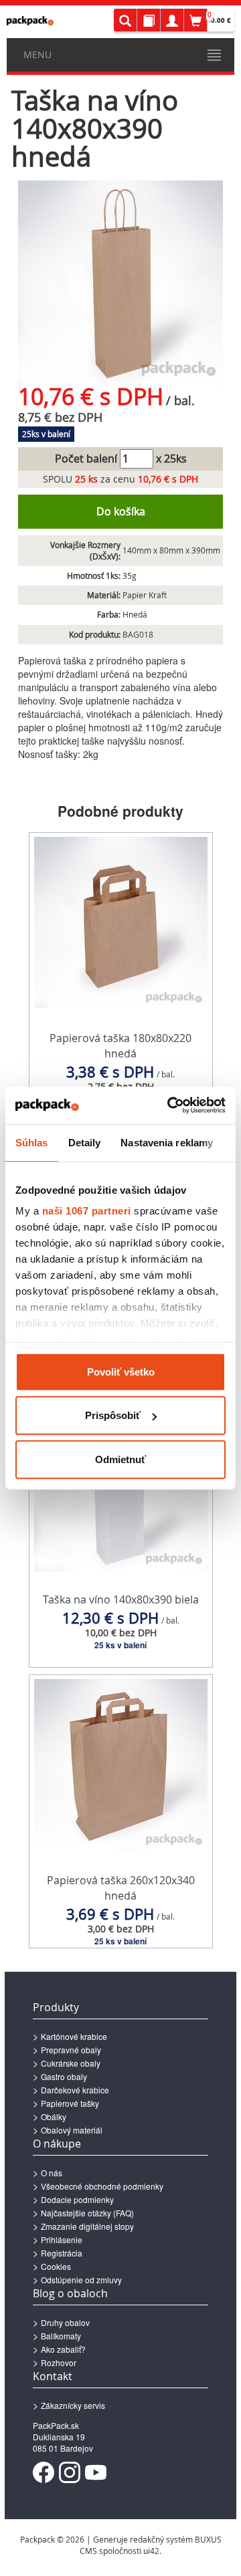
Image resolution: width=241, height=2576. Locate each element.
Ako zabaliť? (63, 2349)
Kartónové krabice (74, 2036)
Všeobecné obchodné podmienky (102, 2186)
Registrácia (62, 2253)
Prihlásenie (62, 2239)
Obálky (54, 2116)
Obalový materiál (72, 2130)
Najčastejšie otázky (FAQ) (87, 2213)
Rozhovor (59, 2362)
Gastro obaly (64, 2076)
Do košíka (121, 511)
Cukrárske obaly (71, 2063)
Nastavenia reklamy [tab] (167, 1142)
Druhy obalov (65, 2322)
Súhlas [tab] (32, 1142)
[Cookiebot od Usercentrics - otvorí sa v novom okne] (170, 1106)
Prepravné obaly (71, 2050)
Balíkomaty (61, 2336)
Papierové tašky (70, 2103)
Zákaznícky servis (73, 2405)
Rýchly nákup (121, 1079)
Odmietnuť (120, 1459)
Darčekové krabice (75, 2090)
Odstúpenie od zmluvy (81, 2280)
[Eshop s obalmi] (30, 21)
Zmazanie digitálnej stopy (87, 2226)
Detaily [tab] (85, 1142)
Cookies (56, 2266)
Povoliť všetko (121, 1371)
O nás (52, 2173)
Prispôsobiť (113, 1415)
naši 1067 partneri (87, 1211)
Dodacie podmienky (77, 2199)
